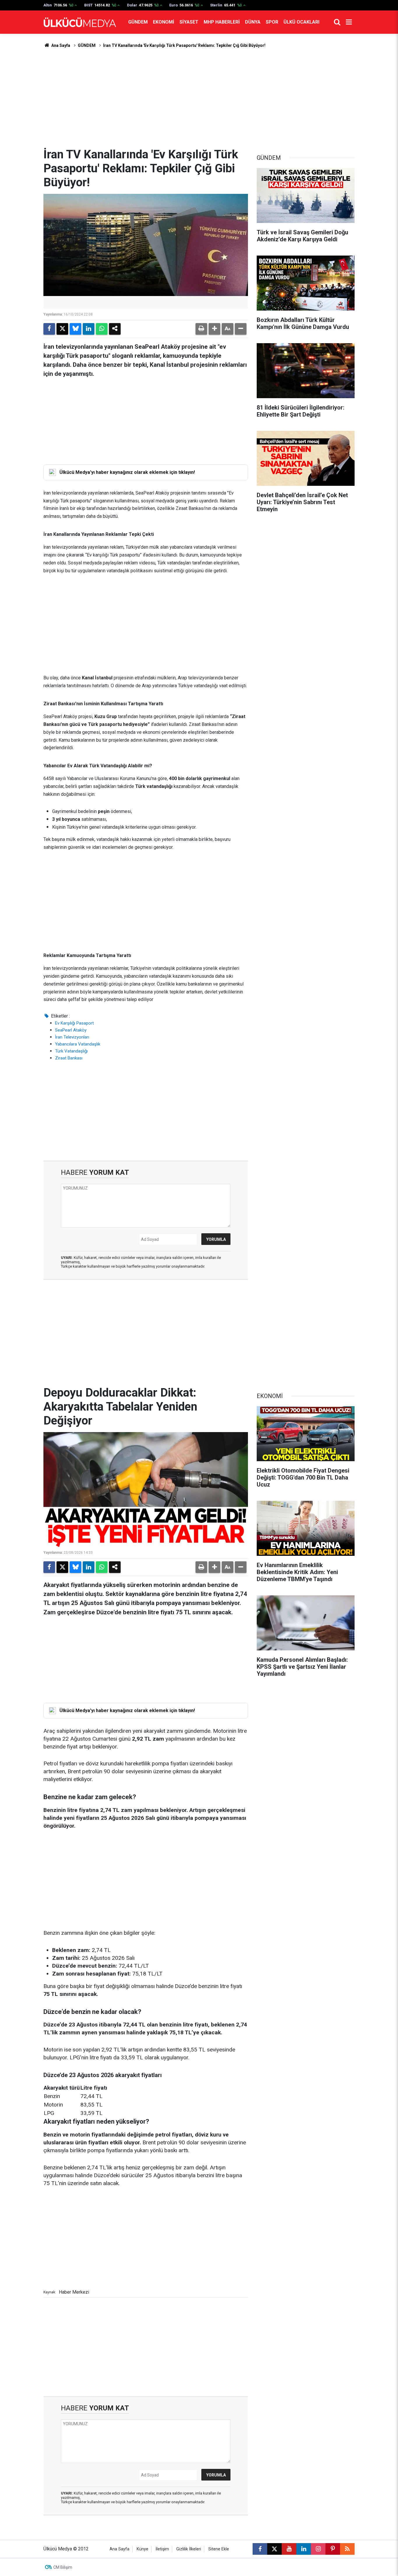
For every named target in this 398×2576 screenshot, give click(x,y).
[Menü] (349, 22)
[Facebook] (49, 329)
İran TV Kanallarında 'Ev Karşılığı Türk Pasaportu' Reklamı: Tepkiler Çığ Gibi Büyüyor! (184, 45)
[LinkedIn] (89, 329)
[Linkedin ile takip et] (304, 2549)
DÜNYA (253, 22)
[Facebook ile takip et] (260, 2549)
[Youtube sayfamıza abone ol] (289, 2549)
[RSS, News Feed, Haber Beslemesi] (347, 2549)
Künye (142, 2549)
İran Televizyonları (72, 1037)
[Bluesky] (75, 329)
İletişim (162, 2549)
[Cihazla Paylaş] (115, 329)
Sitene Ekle (219, 2549)
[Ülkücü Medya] (80, 22)
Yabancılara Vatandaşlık (78, 1044)
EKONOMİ (164, 22)
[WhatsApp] (102, 329)
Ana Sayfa (60, 45)
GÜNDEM (138, 22)
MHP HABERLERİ (222, 22)
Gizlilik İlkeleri (189, 2549)
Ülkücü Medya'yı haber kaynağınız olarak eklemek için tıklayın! (127, 472)
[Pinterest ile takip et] (333, 2549)
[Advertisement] (199, 98)
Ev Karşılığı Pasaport (74, 1023)
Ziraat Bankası (69, 1058)
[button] (214, 329)
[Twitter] (62, 329)
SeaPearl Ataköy (71, 1030)
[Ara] (337, 22)
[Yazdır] (201, 329)
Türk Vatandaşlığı (71, 1051)
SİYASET (189, 22)
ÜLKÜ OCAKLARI (301, 22)
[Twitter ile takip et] (274, 2549)
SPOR (272, 22)
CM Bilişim (63, 2567)
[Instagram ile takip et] (318, 2549)
